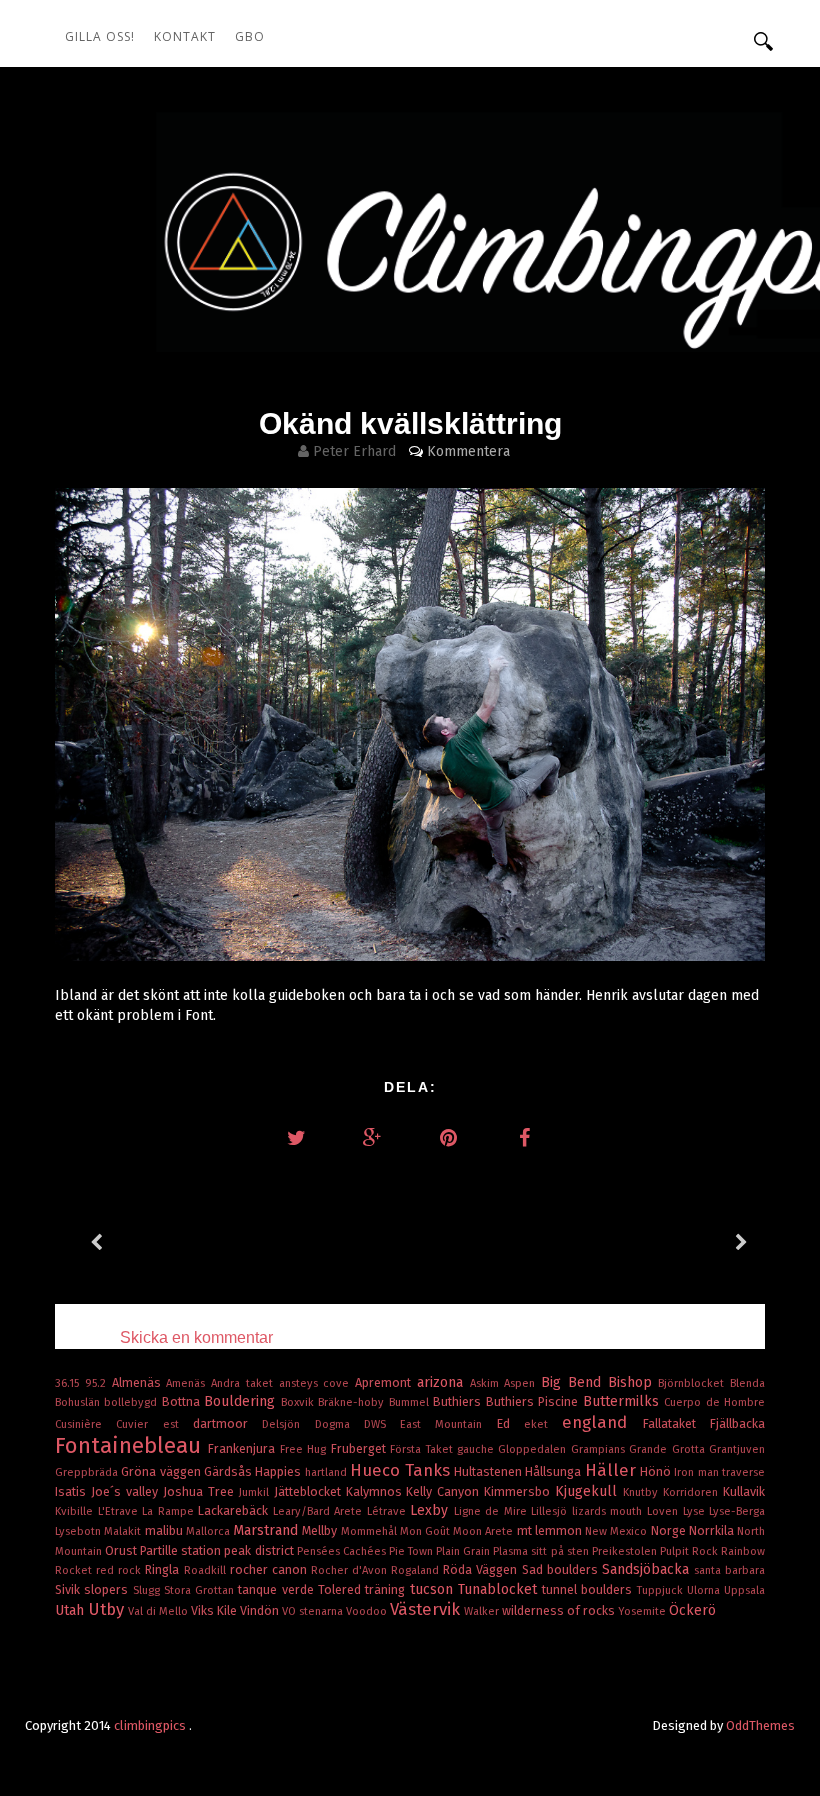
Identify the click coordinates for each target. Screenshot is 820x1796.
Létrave (389, 1511)
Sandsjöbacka (648, 1569)
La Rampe (170, 1511)
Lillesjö (551, 1511)
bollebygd (132, 1402)
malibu (165, 1530)
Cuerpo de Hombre (714, 1402)
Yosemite (643, 1611)
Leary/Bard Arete (320, 1511)
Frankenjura (243, 1448)
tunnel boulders (589, 1589)
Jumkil (256, 1492)
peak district (260, 1550)
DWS (382, 1424)
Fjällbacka (737, 1423)
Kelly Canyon (445, 1491)
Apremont (386, 1382)
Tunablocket (500, 1589)
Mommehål (370, 1531)
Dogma (339, 1424)
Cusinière (85, 1424)
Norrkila (713, 1530)
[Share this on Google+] (372, 1138)
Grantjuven (737, 1449)
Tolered (341, 1589)
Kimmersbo (519, 1491)
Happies (279, 1471)
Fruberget (360, 1448)
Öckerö (692, 1610)
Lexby (432, 1510)
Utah (71, 1610)
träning (387, 1589)
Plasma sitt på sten (542, 1551)
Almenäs (139, 1382)
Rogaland (417, 1570)
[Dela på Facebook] (524, 1138)
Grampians (600, 1449)
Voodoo (368, 1611)
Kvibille (76, 1511)
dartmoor (227, 1423)
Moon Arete (484, 1531)
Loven (665, 1511)
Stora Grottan (201, 1590)
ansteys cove (317, 1383)
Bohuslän (79, 1402)
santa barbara (729, 1570)
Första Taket (423, 1449)
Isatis (73, 1491)
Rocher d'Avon (351, 1570)
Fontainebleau (131, 1445)
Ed (510, 1423)
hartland (327, 1472)
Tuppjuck (662, 1590)
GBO (250, 36)
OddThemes (760, 1725)
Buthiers (459, 1401)
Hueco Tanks (402, 1470)
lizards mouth (609, 1511)
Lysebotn (79, 1531)
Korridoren (693, 1492)
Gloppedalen (534, 1449)
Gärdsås (229, 1471)
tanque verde (278, 1589)
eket (543, 1424)
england (602, 1422)
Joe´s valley (127, 1491)
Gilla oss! (100, 36)
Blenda (747, 1383)
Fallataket (676, 1423)
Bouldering (242, 1401)
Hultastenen (489, 1471)
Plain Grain (464, 1551)
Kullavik (744, 1491)
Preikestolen (626, 1551)
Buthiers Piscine (534, 1401)
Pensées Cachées (343, 1551)
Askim (487, 1383)
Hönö (657, 1471)
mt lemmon (551, 1530)
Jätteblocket (310, 1491)
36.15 (70, 1383)
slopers (108, 1589)
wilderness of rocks (560, 1610)
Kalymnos (376, 1491)
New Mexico (617, 1531)
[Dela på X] (296, 1138)
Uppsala (744, 1590)
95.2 (98, 1383)
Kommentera (468, 451)
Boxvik (299, 1402)
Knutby (643, 1492)
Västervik (427, 1609)
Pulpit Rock (690, 1551)
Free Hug (305, 1449)
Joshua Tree (201, 1491)
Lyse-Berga (737, 1511)
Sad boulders (562, 1569)
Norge (670, 1530)
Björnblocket (694, 1383)
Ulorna (705, 1590)
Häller (612, 1470)
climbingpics (151, 1725)
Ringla (164, 1569)
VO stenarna (314, 1611)
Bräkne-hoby (353, 1402)
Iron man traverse (719, 1472)
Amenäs (188, 1383)
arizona (443, 1382)
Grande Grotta (669, 1449)
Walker (483, 1611)
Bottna (183, 1401)
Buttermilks (623, 1401)
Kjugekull (589, 1491)
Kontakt (185, 36)
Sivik (69, 1589)
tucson (434, 1589)
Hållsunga (554, 1471)
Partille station (182, 1550)
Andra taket (245, 1383)
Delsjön (288, 1424)
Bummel (411, 1402)
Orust (122, 1550)
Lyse (696, 1511)
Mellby (321, 1530)
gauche (477, 1449)
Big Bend (574, 1382)
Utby (108, 1609)
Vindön (261, 1610)
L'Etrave (120, 1511)
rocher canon (270, 1569)
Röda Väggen (482, 1569)
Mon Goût (426, 1531)
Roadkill (207, 1570)
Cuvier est (154, 1424)
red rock (120, 1570)
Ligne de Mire (493, 1511)
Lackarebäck (235, 1510)
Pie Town (412, 1551)
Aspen (522, 1383)
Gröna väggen (162, 1471)
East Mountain (448, 1424)
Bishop (633, 1382)
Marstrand (267, 1530)
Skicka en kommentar (196, 1337)
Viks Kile (215, 1610)
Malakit (124, 1531)
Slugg (148, 1590)
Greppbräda (88, 1472)
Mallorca (209, 1531)
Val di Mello (159, 1611)
